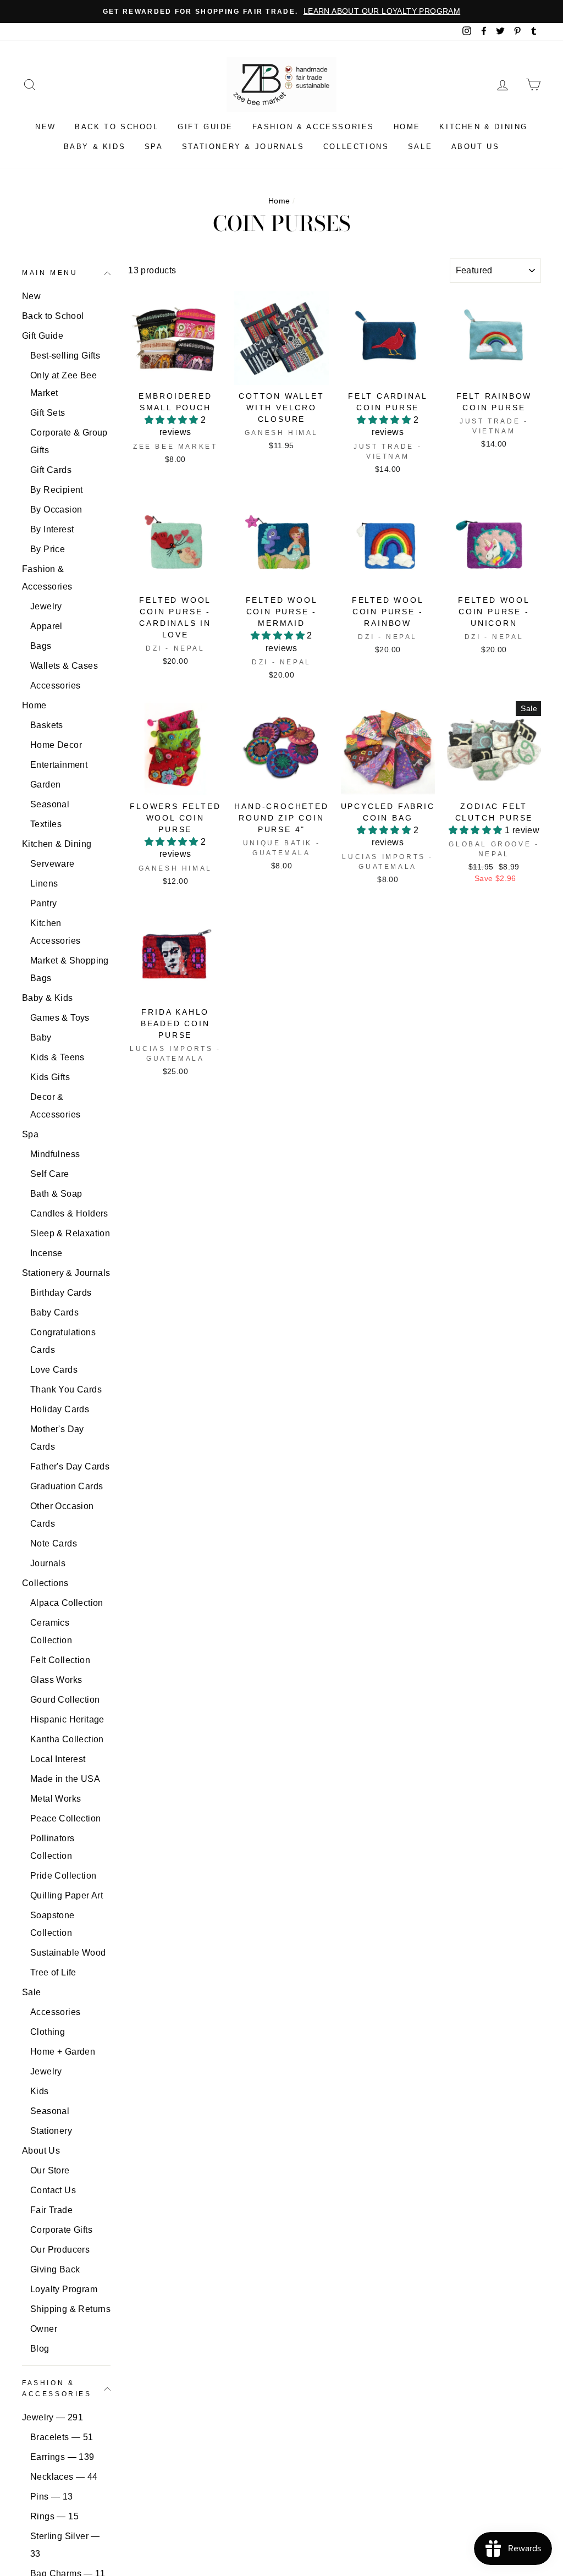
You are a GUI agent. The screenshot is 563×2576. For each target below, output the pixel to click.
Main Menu (50, 273)
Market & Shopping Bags (70, 969)
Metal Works (56, 1799)
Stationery (51, 2131)
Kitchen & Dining (484, 127)
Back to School (117, 127)
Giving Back (55, 2269)
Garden (45, 785)
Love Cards (54, 1370)
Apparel (46, 626)
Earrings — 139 (62, 2457)
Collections (356, 147)
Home (407, 127)
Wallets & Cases (64, 666)
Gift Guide (205, 127)
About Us (476, 147)
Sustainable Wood (68, 1953)
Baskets (47, 725)
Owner (44, 2329)
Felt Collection (60, 1660)
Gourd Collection (65, 1700)
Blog (40, 2349)
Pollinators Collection (52, 1847)
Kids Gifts (50, 1077)
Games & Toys (60, 1018)
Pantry (43, 903)
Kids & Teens (57, 1057)
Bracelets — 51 (62, 2437)
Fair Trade (51, 2210)
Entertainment (59, 765)
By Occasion (56, 510)
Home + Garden (63, 2052)
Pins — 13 (52, 2497)
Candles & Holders (69, 1213)
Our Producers (60, 2250)
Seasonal (50, 804)
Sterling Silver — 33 (65, 2545)
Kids (40, 2091)
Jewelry (46, 606)
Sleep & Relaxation (70, 1233)
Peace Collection (65, 1818)
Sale (420, 147)
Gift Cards (51, 470)
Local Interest (58, 1759)
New (46, 127)
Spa (154, 147)
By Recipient (57, 490)
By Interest (52, 529)
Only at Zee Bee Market (64, 384)
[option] (281, 12)
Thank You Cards (66, 1389)
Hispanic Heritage (67, 1719)
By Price (48, 549)
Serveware (53, 864)
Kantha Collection (67, 1739)
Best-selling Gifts (65, 356)
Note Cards (54, 1543)
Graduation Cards (67, 1486)
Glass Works (56, 1680)
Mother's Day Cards (57, 1438)
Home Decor (56, 745)
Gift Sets (48, 413)
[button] (173, 420)
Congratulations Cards (63, 1341)
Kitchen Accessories (55, 932)
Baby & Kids (95, 147)
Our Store (50, 2170)
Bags (41, 646)
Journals (48, 1563)
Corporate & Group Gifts (69, 441)
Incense (46, 1253)
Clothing (48, 2032)
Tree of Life (53, 1972)
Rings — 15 (54, 2516)
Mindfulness (55, 1154)
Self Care (50, 1174)
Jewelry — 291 (53, 2417)
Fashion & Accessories (314, 127)
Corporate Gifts (61, 2230)
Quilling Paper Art (67, 1895)
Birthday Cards (61, 1293)
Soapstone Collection (53, 1924)
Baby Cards (54, 1312)
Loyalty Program (64, 2289)
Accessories (55, 686)
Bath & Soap (56, 1194)
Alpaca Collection (67, 1603)
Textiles (46, 824)
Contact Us (53, 2190)
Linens (44, 884)
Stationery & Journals (243, 147)
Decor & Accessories (55, 1106)
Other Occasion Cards (62, 1515)
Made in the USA (65, 1779)
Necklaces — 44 (64, 2477)
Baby (41, 1037)
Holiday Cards (60, 1409)
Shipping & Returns (70, 2309)
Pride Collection (63, 1876)
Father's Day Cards (70, 1466)
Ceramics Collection (51, 1631)
